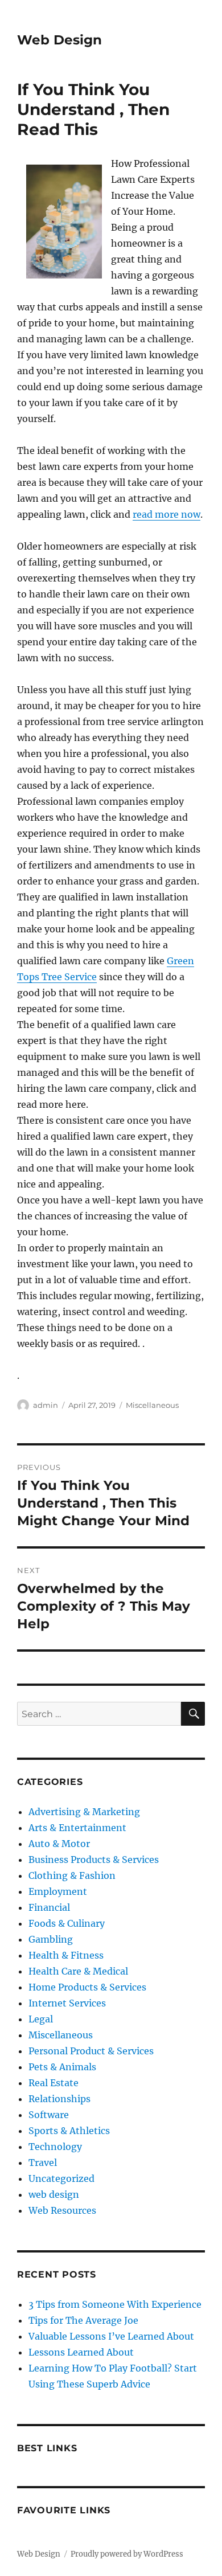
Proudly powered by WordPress (127, 2554)
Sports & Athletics (69, 2131)
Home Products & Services (87, 1987)
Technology (55, 2147)
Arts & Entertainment (77, 1828)
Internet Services (67, 2003)
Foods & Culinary (67, 1923)
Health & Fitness (66, 1955)
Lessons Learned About (81, 2352)
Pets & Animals (62, 2067)
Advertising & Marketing (84, 1812)
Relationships (59, 2099)
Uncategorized (61, 2178)
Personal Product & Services (91, 2051)
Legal (41, 2019)
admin (46, 1405)
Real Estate (54, 2083)
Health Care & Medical (78, 1971)
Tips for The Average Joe (83, 2320)
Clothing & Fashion (72, 1875)
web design (54, 2194)
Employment (58, 1891)
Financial (49, 1907)
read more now (166, 514)
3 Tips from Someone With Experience (115, 2304)
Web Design (59, 40)
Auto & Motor (59, 1844)
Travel (43, 2163)
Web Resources (62, 2210)
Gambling (51, 1939)
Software (49, 2115)
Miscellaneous (152, 1405)
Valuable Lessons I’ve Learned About (111, 2336)
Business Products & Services (94, 1860)
